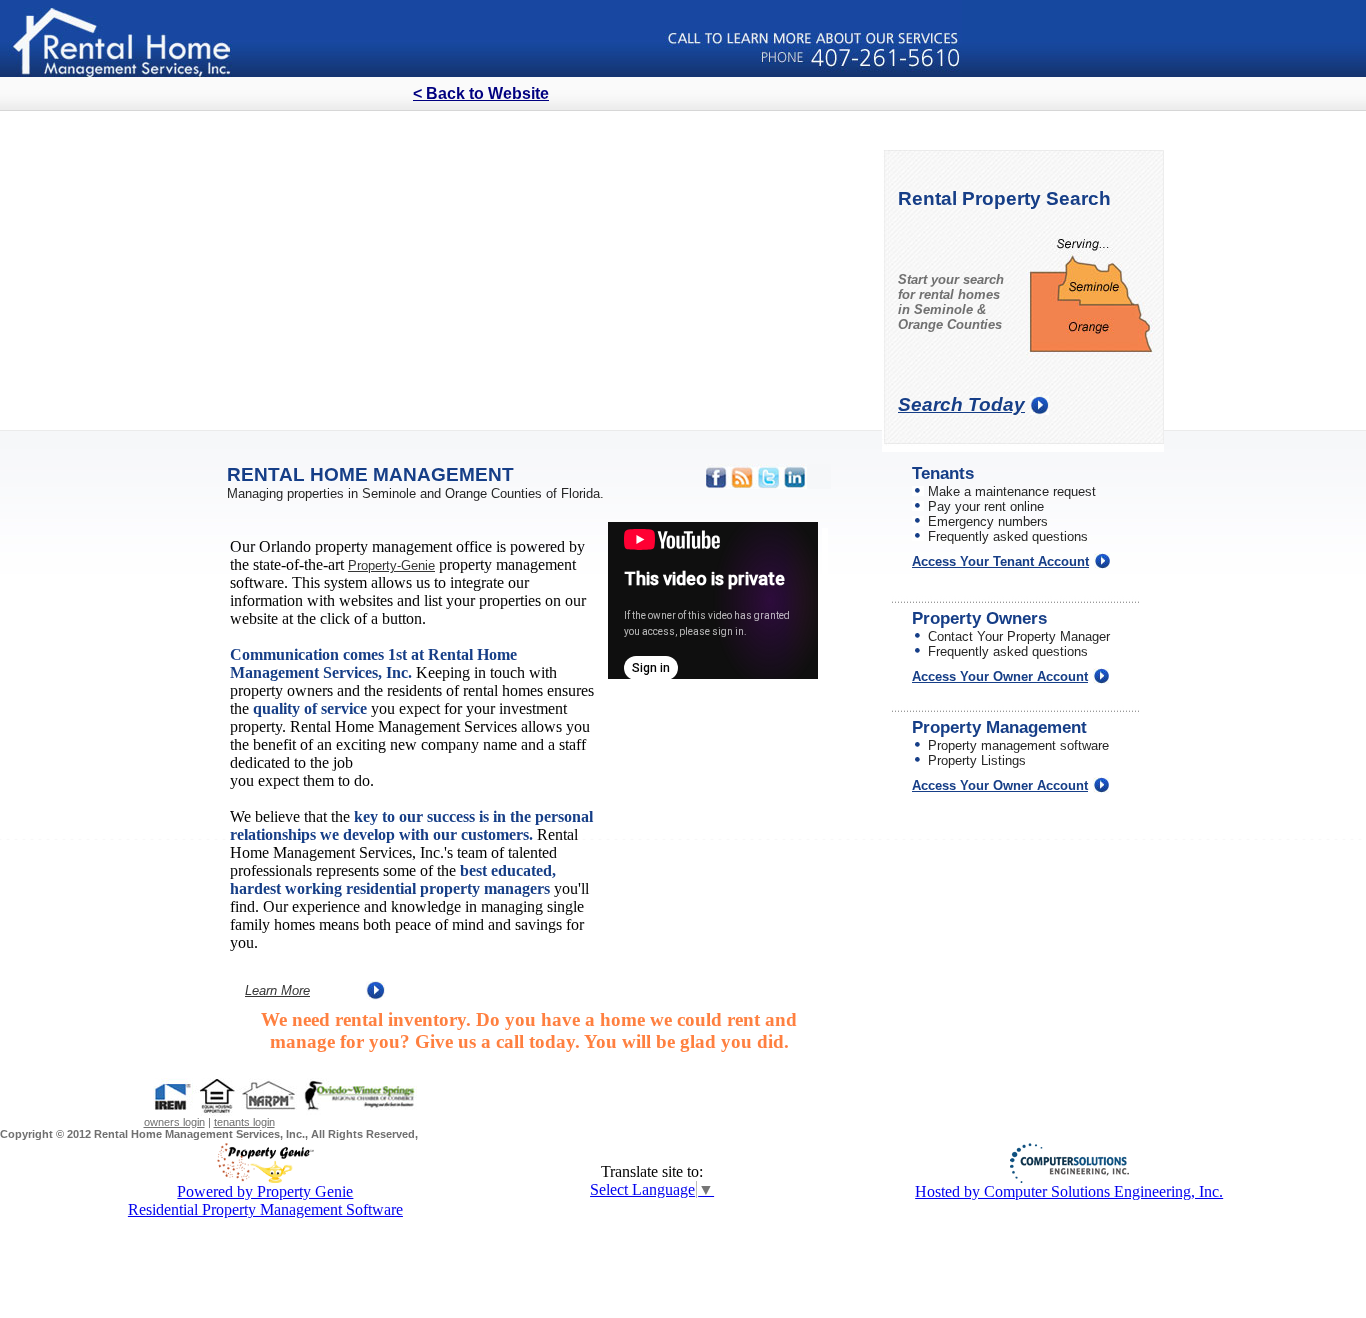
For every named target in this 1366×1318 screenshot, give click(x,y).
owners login (174, 1122)
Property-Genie (391, 565)
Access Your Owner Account (1000, 676)
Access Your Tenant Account (1000, 561)
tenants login (244, 1122)
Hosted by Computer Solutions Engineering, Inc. (1069, 1191)
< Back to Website (481, 93)
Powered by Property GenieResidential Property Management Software (265, 1200)
